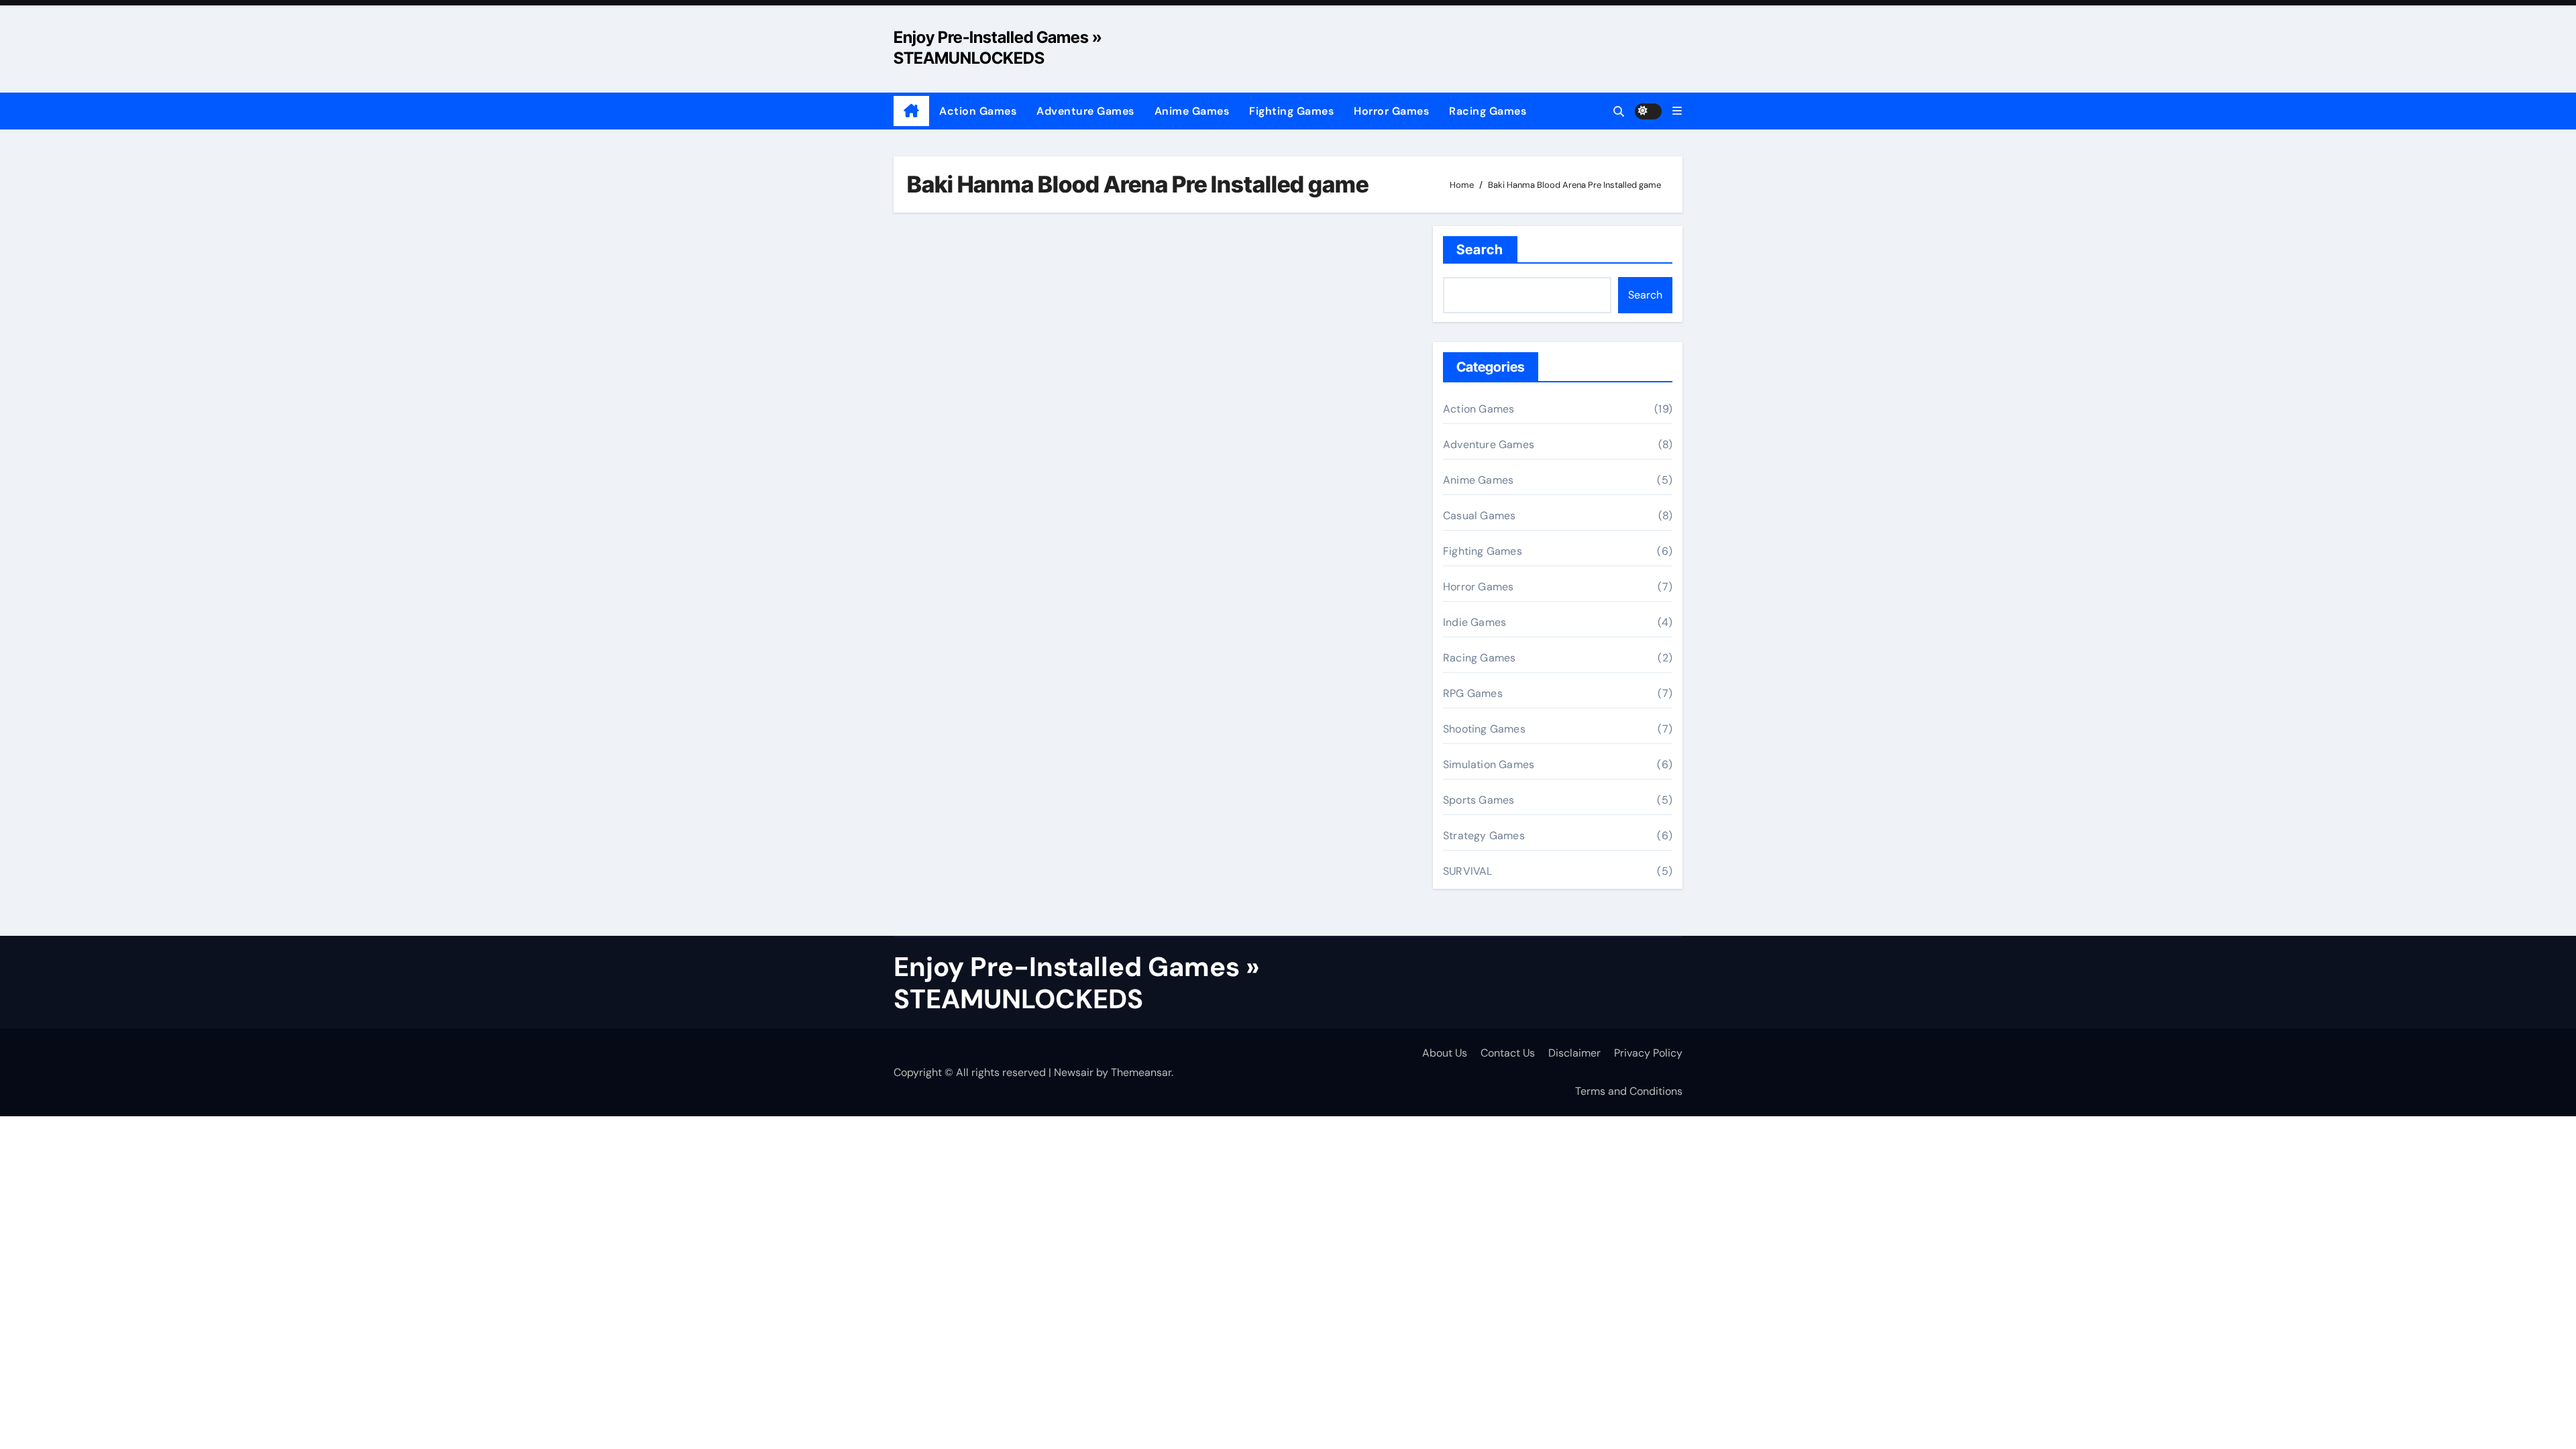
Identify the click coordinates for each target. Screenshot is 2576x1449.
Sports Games (1479, 800)
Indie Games (1474, 622)
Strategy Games (1484, 836)
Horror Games (1391, 111)
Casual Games (1479, 516)
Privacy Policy (1648, 1053)
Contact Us (1508, 1053)
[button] (1677, 111)
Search (1480, 250)
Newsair (1074, 1072)
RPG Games (1473, 693)
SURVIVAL (1468, 871)
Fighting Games (1291, 111)
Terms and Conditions (1629, 1091)
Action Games (978, 111)
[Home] (911, 111)
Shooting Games (1484, 729)
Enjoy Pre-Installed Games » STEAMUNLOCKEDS (1077, 983)
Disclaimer (1574, 1053)
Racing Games (1488, 111)
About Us (1445, 1053)
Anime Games (1192, 111)
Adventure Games (1085, 111)
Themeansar (1141, 1072)
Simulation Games (1489, 764)
